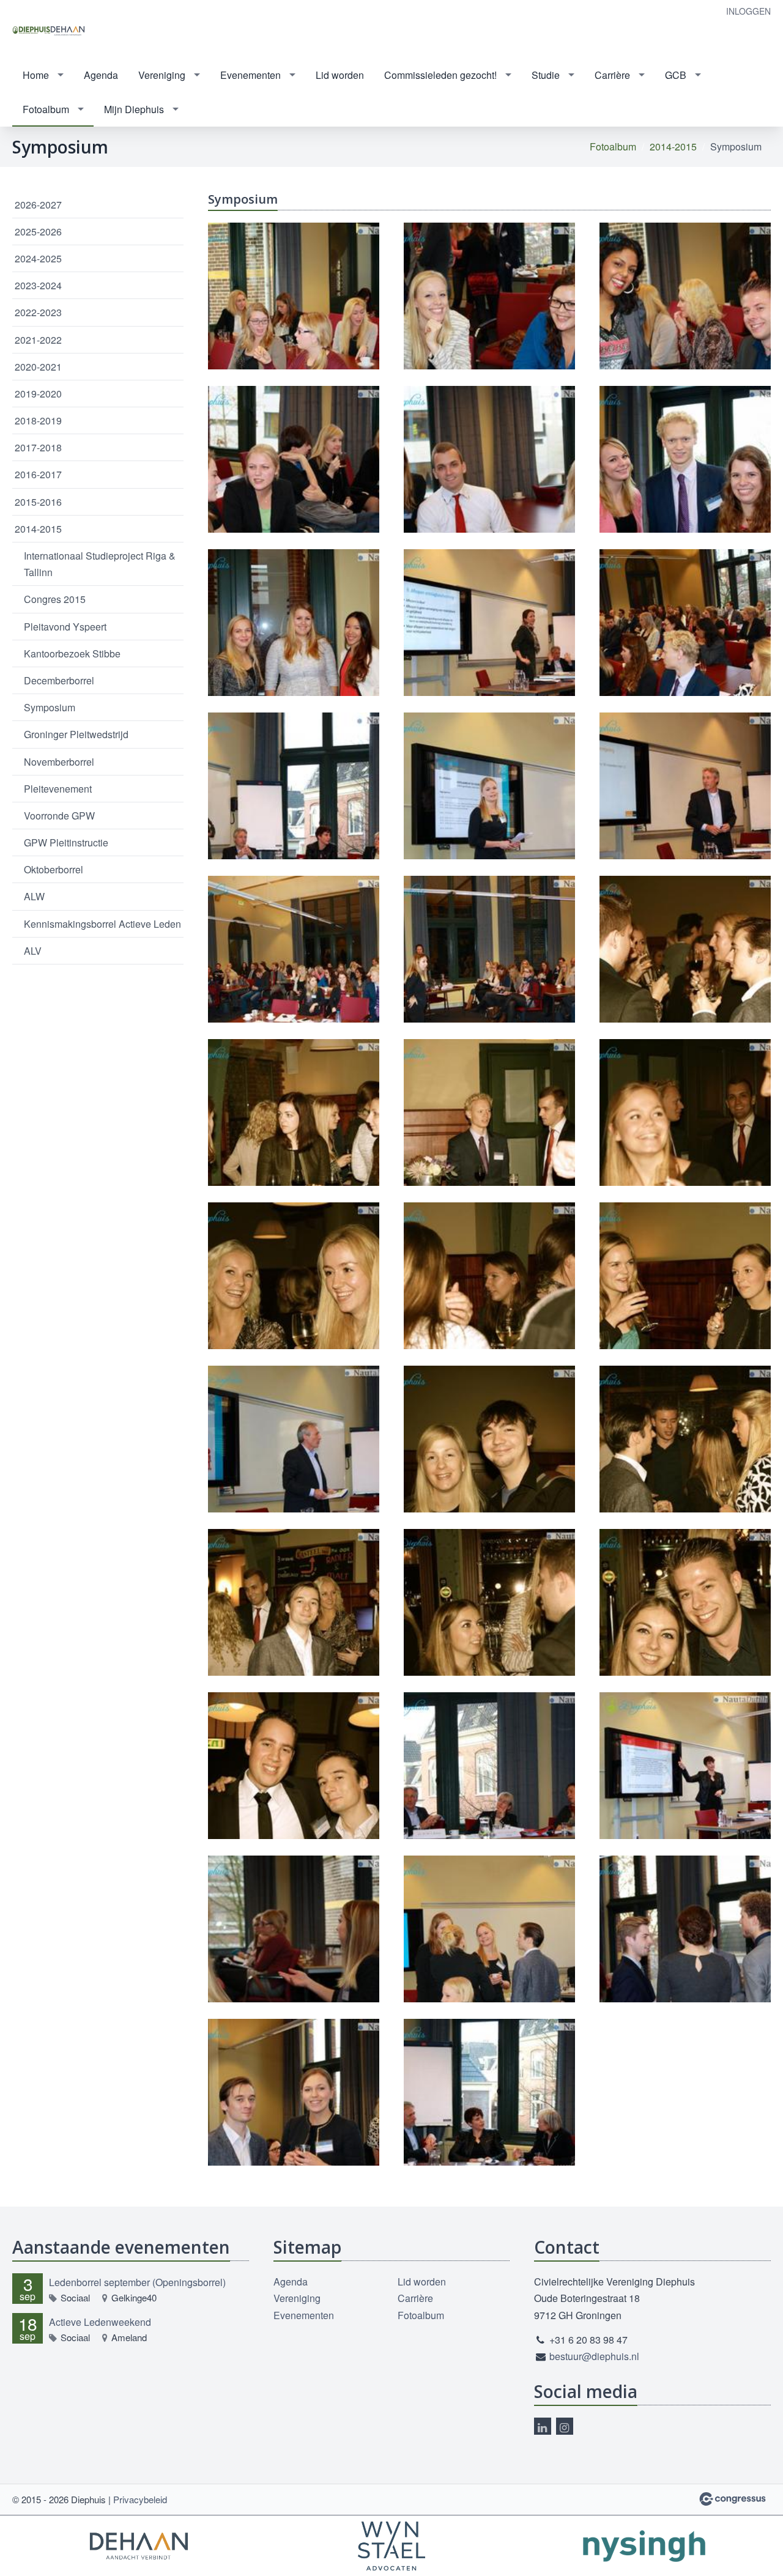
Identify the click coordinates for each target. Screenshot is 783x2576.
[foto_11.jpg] (489, 308)
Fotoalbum (46, 109)
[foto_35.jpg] (294, 1778)
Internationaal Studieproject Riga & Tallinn (100, 564)
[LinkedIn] (543, 2426)
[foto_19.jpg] (294, 798)
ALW (34, 896)
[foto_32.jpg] (294, 1615)
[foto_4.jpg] (685, 1778)
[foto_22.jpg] (489, 961)
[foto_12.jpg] (685, 308)
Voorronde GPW (59, 816)
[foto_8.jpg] (294, 2104)
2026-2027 (38, 205)
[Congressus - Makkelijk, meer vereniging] (733, 2499)
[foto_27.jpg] (294, 1288)
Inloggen (748, 11)
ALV (33, 951)
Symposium (50, 707)
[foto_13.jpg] (294, 472)
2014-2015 (673, 146)
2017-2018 (38, 447)
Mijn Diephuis (134, 109)
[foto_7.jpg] (685, 1941)
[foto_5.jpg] (294, 1941)
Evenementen (250, 75)
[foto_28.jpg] (489, 1288)
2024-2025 (38, 258)
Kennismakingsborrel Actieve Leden (102, 924)
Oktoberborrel (54, 869)
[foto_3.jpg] (489, 1778)
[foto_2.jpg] (294, 1451)
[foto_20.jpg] (685, 798)
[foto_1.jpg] (489, 798)
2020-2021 (38, 367)
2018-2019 (38, 420)
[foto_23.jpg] (685, 961)
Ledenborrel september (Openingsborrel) (137, 2282)
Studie (546, 75)
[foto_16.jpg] (294, 635)
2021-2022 (38, 340)
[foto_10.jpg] (294, 308)
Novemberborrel (59, 762)
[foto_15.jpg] (685, 472)
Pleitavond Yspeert (65, 627)
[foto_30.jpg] (489, 1451)
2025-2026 (38, 231)
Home (36, 75)
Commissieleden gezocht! (440, 75)
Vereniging (162, 75)
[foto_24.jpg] (294, 1125)
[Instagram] (565, 2426)
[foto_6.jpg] (489, 1941)
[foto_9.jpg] (489, 2104)
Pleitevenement (58, 789)
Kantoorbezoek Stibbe (72, 653)
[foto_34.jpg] (685, 1615)
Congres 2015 (55, 599)
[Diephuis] (49, 30)
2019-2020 (38, 394)
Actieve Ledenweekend (100, 2322)
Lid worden (340, 75)
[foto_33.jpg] (489, 1615)
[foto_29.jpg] (685, 1288)
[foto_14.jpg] (489, 472)
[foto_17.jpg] (489, 635)
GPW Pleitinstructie (66, 842)
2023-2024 (38, 285)
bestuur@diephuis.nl (594, 2356)
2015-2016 (38, 502)
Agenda (101, 75)
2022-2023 (38, 312)
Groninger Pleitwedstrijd (76, 734)
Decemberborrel (59, 680)
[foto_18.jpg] (685, 635)
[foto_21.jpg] (294, 961)
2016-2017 (38, 474)
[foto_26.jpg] (685, 1125)
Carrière (612, 75)
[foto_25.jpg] (489, 1125)
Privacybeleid (140, 2499)
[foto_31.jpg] (685, 1451)
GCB (676, 75)
